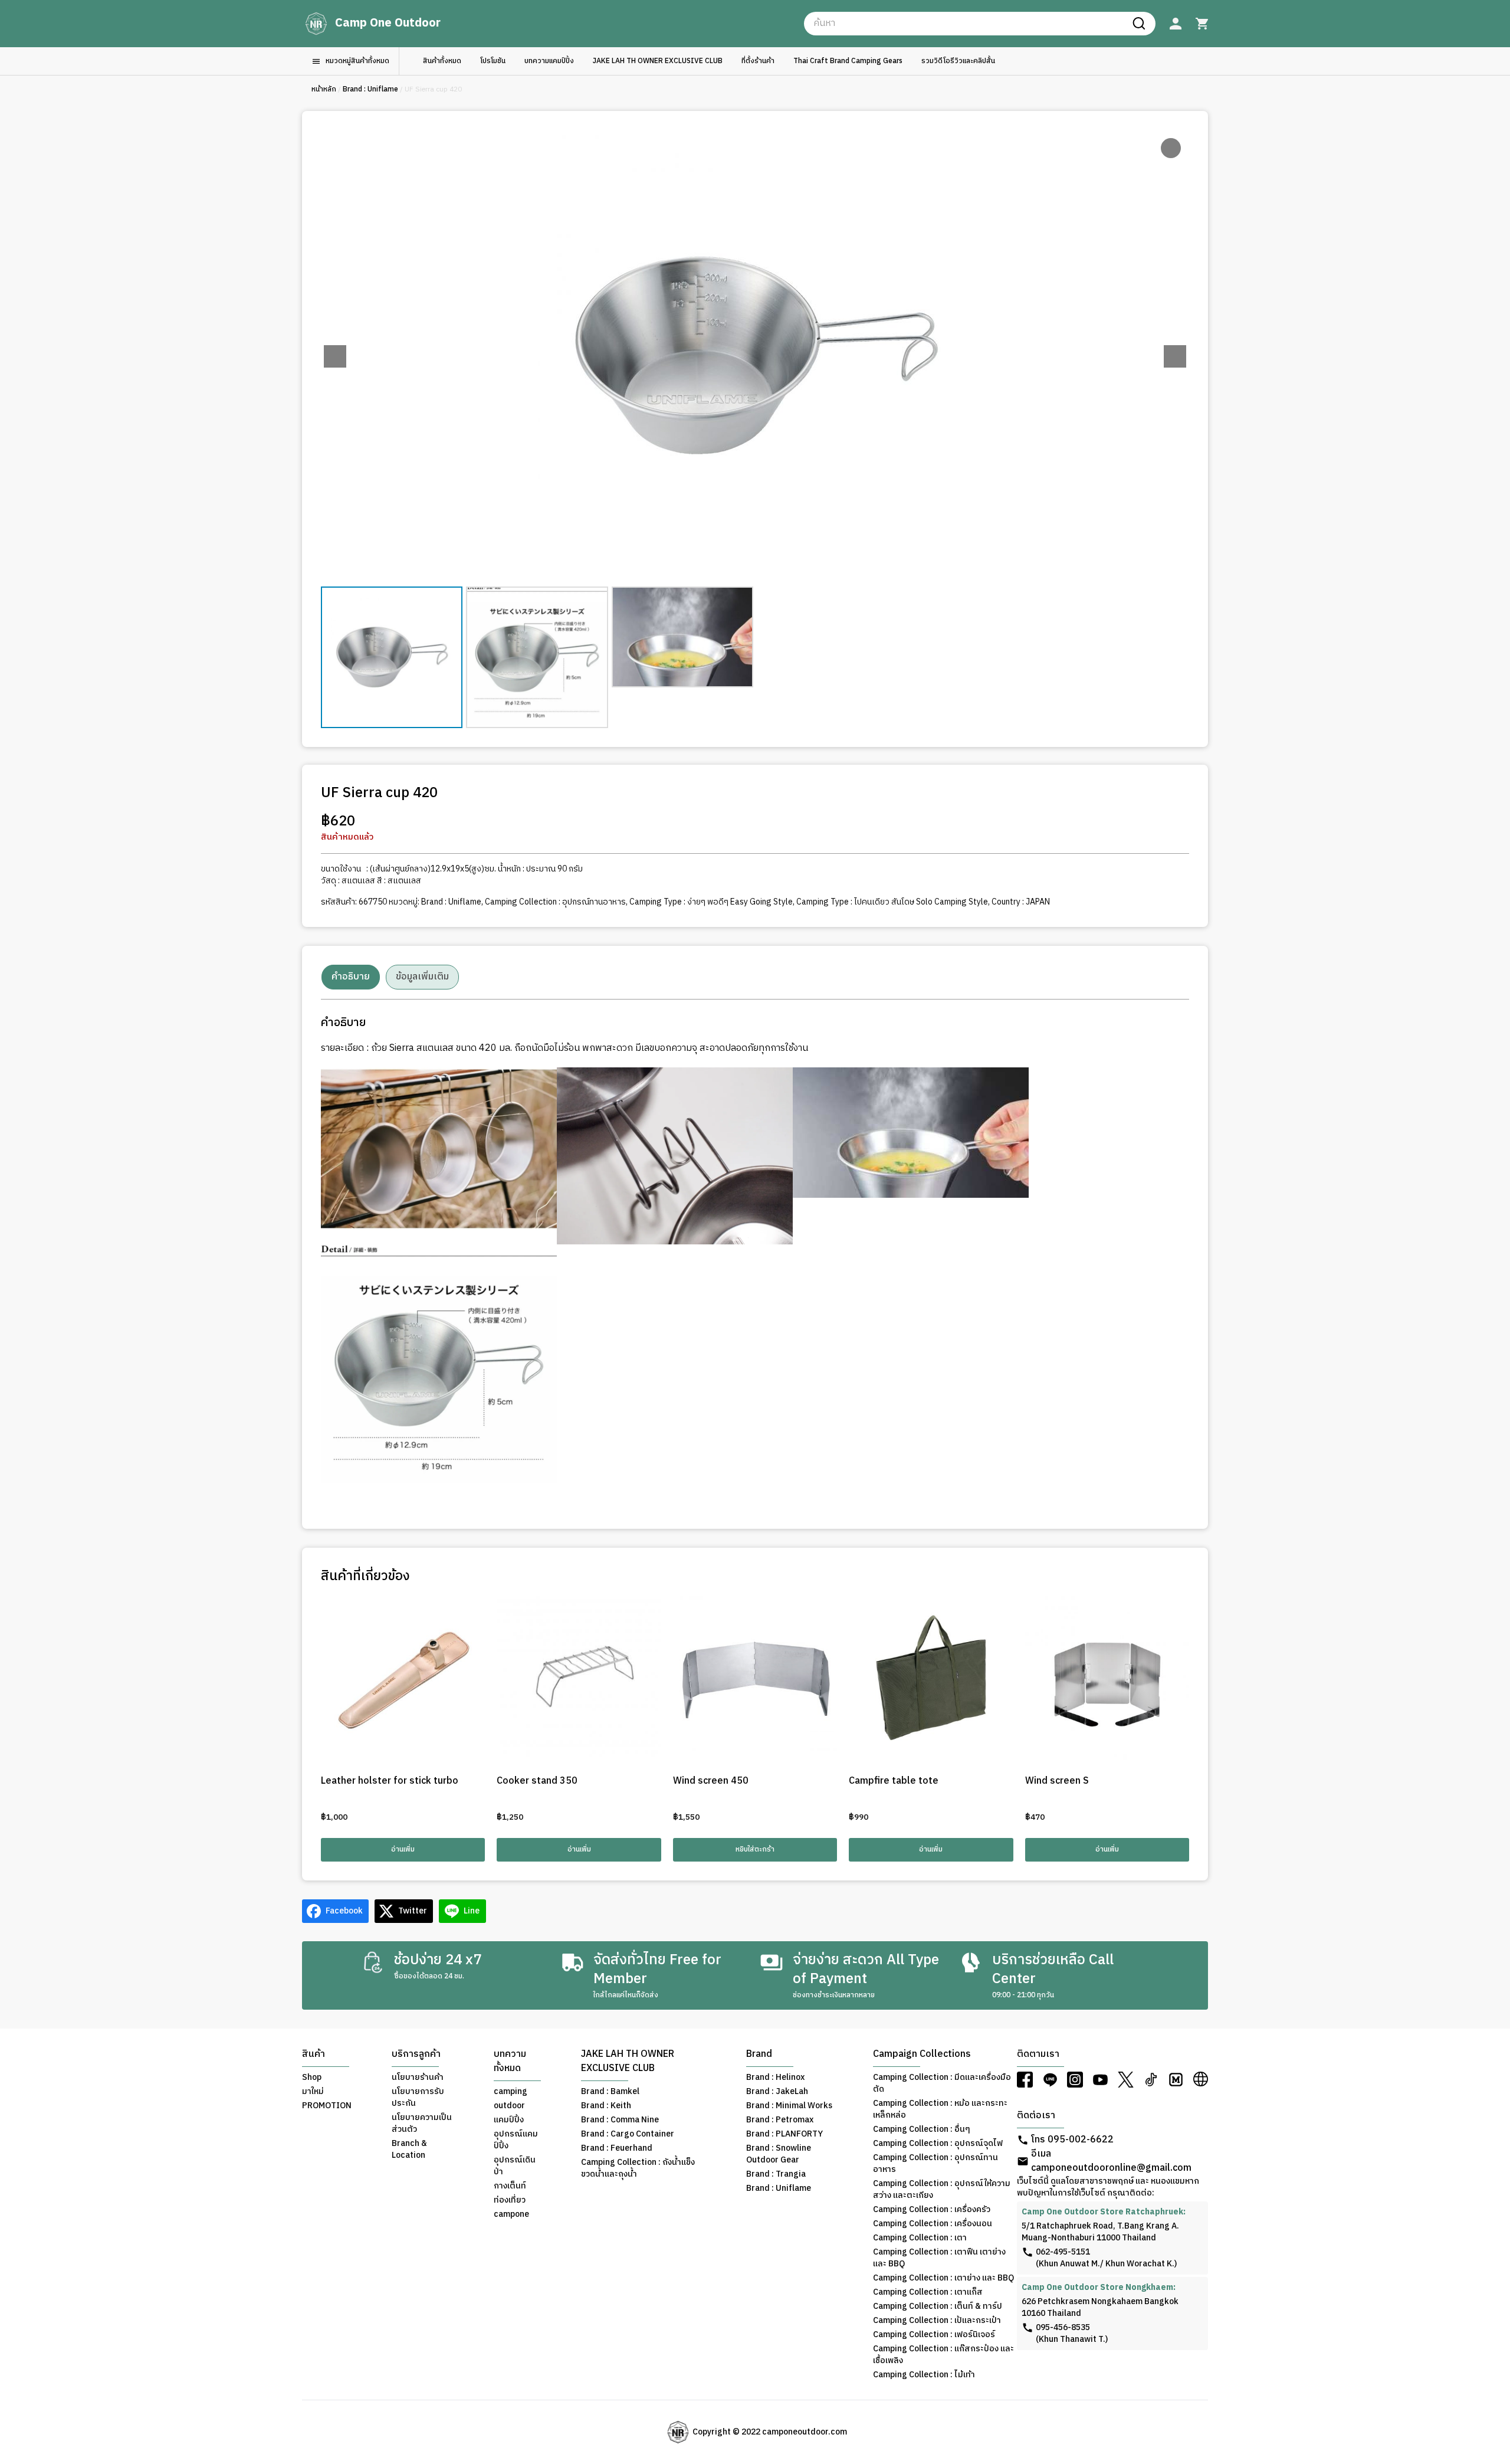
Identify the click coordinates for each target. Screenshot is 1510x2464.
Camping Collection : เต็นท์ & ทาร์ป (938, 2306)
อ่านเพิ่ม (403, 1849)
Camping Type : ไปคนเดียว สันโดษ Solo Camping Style (892, 902)
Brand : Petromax (780, 2120)
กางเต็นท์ (510, 2186)
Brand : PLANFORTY (784, 2134)
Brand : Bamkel (610, 2092)
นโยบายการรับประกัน (418, 2098)
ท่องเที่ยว (510, 2200)
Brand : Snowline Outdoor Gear (779, 2154)
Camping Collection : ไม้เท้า (924, 2375)
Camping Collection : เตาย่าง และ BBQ (943, 2278)
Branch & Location (409, 2150)
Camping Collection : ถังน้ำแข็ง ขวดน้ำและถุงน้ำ (638, 2168)
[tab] (351, 977)
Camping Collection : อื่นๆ (922, 2129)
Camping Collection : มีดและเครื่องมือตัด (942, 2083)
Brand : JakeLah (777, 2092)
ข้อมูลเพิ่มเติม (422, 977)
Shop (312, 2078)
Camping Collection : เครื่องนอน (933, 2224)
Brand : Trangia (776, 2174)
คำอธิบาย (351, 977)
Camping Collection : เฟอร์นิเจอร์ (934, 2335)
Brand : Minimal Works (789, 2106)
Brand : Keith (606, 2106)
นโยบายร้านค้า (418, 2078)
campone (511, 2214)
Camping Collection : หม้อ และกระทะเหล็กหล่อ (940, 2109)
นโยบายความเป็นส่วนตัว (422, 2124)
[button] (1175, 356)
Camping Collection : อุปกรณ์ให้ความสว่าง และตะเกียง (942, 2190)
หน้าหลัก (324, 89)
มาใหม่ (313, 2092)
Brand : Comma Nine (620, 2120)
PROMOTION (327, 2106)
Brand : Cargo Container (628, 2134)
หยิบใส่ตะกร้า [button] (755, 1849)
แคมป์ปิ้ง (509, 2120)
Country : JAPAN (1021, 902)
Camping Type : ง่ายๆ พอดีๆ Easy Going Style (711, 902)
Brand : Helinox (775, 2078)
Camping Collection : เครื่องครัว (932, 2210)
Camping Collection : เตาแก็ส (928, 2292)
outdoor (509, 2106)
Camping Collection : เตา (920, 2238)
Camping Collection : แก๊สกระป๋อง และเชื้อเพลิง (943, 2355)
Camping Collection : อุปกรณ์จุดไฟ (938, 2144)
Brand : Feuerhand (617, 2148)
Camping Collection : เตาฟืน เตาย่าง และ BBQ (939, 2258)
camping (511, 2092)
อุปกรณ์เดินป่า (515, 2166)
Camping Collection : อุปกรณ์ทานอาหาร (555, 902)
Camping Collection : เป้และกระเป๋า (937, 2321)
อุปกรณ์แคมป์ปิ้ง (516, 2140)
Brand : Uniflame (370, 89)
